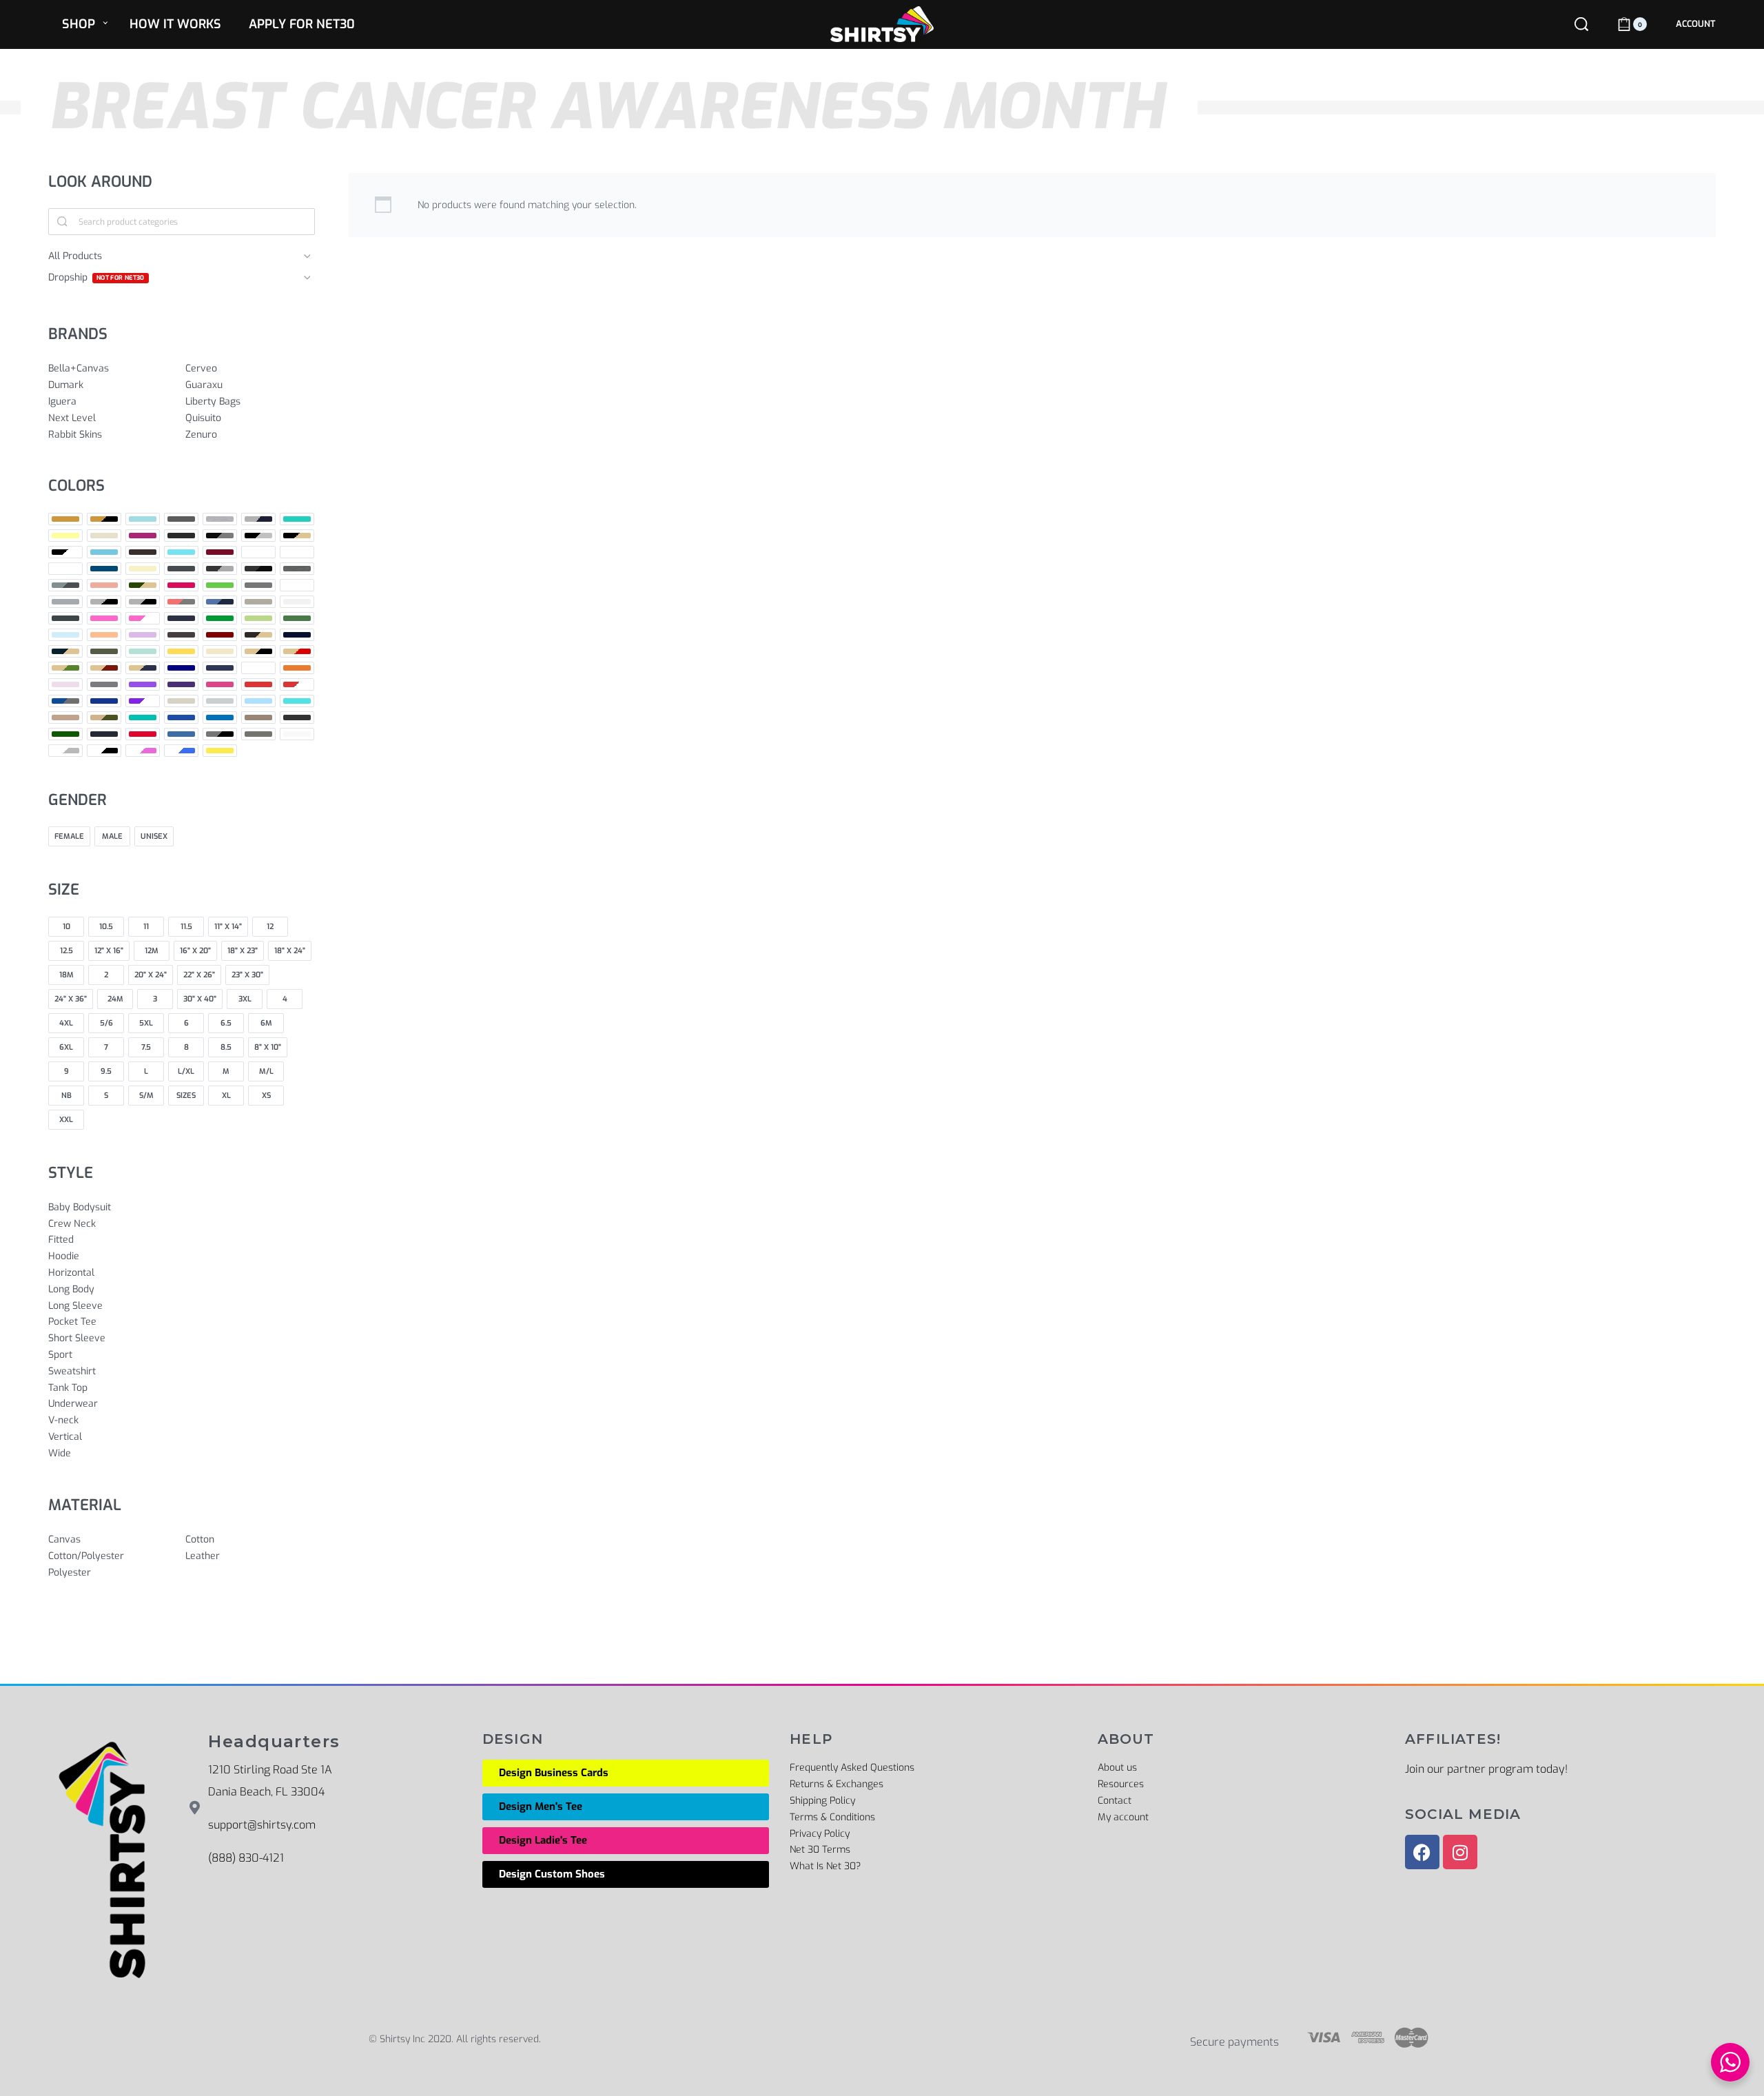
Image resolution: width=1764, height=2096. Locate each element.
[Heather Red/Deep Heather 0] (181, 602)
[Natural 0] (220, 651)
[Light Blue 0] (65, 635)
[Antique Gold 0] (65, 519)
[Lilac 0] (143, 635)
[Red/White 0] (297, 684)
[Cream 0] (143, 569)
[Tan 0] (65, 718)
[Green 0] (220, 585)
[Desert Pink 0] (104, 585)
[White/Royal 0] (181, 751)
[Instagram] (1460, 1852)
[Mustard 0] (181, 651)
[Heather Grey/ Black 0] (143, 602)
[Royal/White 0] (143, 701)
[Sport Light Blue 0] (258, 701)
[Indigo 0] (181, 618)
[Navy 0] (181, 668)
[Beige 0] (104, 536)
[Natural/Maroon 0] (104, 668)
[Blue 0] (104, 552)
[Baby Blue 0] (297, 519)
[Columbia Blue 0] (65, 569)
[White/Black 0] (104, 751)
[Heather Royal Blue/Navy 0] (220, 602)
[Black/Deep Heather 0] (220, 536)
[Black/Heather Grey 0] (258, 536)
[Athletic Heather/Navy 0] (258, 519)
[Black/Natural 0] (297, 536)
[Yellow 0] (220, 751)
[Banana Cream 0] (65, 536)
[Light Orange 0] (104, 635)
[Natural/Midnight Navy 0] (143, 668)
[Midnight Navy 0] (297, 635)
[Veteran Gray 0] (258, 718)
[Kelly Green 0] (220, 618)
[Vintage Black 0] (297, 718)
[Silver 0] (220, 701)
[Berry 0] (143, 536)
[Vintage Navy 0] (104, 734)
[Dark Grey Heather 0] (220, 569)
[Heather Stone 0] (258, 602)
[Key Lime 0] (258, 618)
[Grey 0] (258, 585)
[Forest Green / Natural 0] (143, 585)
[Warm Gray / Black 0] (220, 734)
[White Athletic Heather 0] (65, 751)
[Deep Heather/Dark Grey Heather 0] (65, 585)
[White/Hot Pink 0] (143, 751)
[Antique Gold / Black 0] (104, 519)
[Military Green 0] (104, 651)
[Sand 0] (181, 701)
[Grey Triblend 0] (65, 602)
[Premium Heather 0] (104, 684)
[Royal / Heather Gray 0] (65, 701)
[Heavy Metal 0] (65, 618)
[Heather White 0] (297, 602)
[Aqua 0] (143, 519)
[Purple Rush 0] (181, 684)
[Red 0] (258, 684)
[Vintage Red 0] (143, 734)
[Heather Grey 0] (104, 602)
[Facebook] (1422, 1852)
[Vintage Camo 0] (65, 734)
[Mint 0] (143, 651)
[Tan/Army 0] (104, 718)
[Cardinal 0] (220, 552)
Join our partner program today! (1486, 1769)
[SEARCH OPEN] (1581, 24)
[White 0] (297, 734)
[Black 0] (181, 536)
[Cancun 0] (181, 552)
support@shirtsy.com (262, 1825)
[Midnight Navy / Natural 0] (65, 651)
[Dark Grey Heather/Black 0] (258, 569)
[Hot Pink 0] (104, 618)
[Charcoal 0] (258, 552)
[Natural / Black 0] (258, 651)
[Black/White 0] (65, 552)
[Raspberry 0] (220, 684)
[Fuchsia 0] (181, 585)
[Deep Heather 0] (297, 569)
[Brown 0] (143, 552)
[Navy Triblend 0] (220, 668)
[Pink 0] (65, 684)
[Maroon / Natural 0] (258, 635)
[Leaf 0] (297, 618)
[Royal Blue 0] (104, 701)
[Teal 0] (143, 718)
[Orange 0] (297, 668)
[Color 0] (297, 552)
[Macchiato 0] (181, 635)
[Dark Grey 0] (181, 569)
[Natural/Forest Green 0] (65, 668)
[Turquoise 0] (220, 718)
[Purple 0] (143, 684)
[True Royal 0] (181, 718)
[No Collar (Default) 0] (258, 668)
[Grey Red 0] (297, 585)
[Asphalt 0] (181, 519)
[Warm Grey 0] (258, 734)
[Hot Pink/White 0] (143, 618)
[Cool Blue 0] (104, 569)
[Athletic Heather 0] (220, 519)
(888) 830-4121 (246, 1858)
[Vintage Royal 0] (181, 734)
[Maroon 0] (220, 635)
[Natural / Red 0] (297, 651)
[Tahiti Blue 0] (297, 701)
